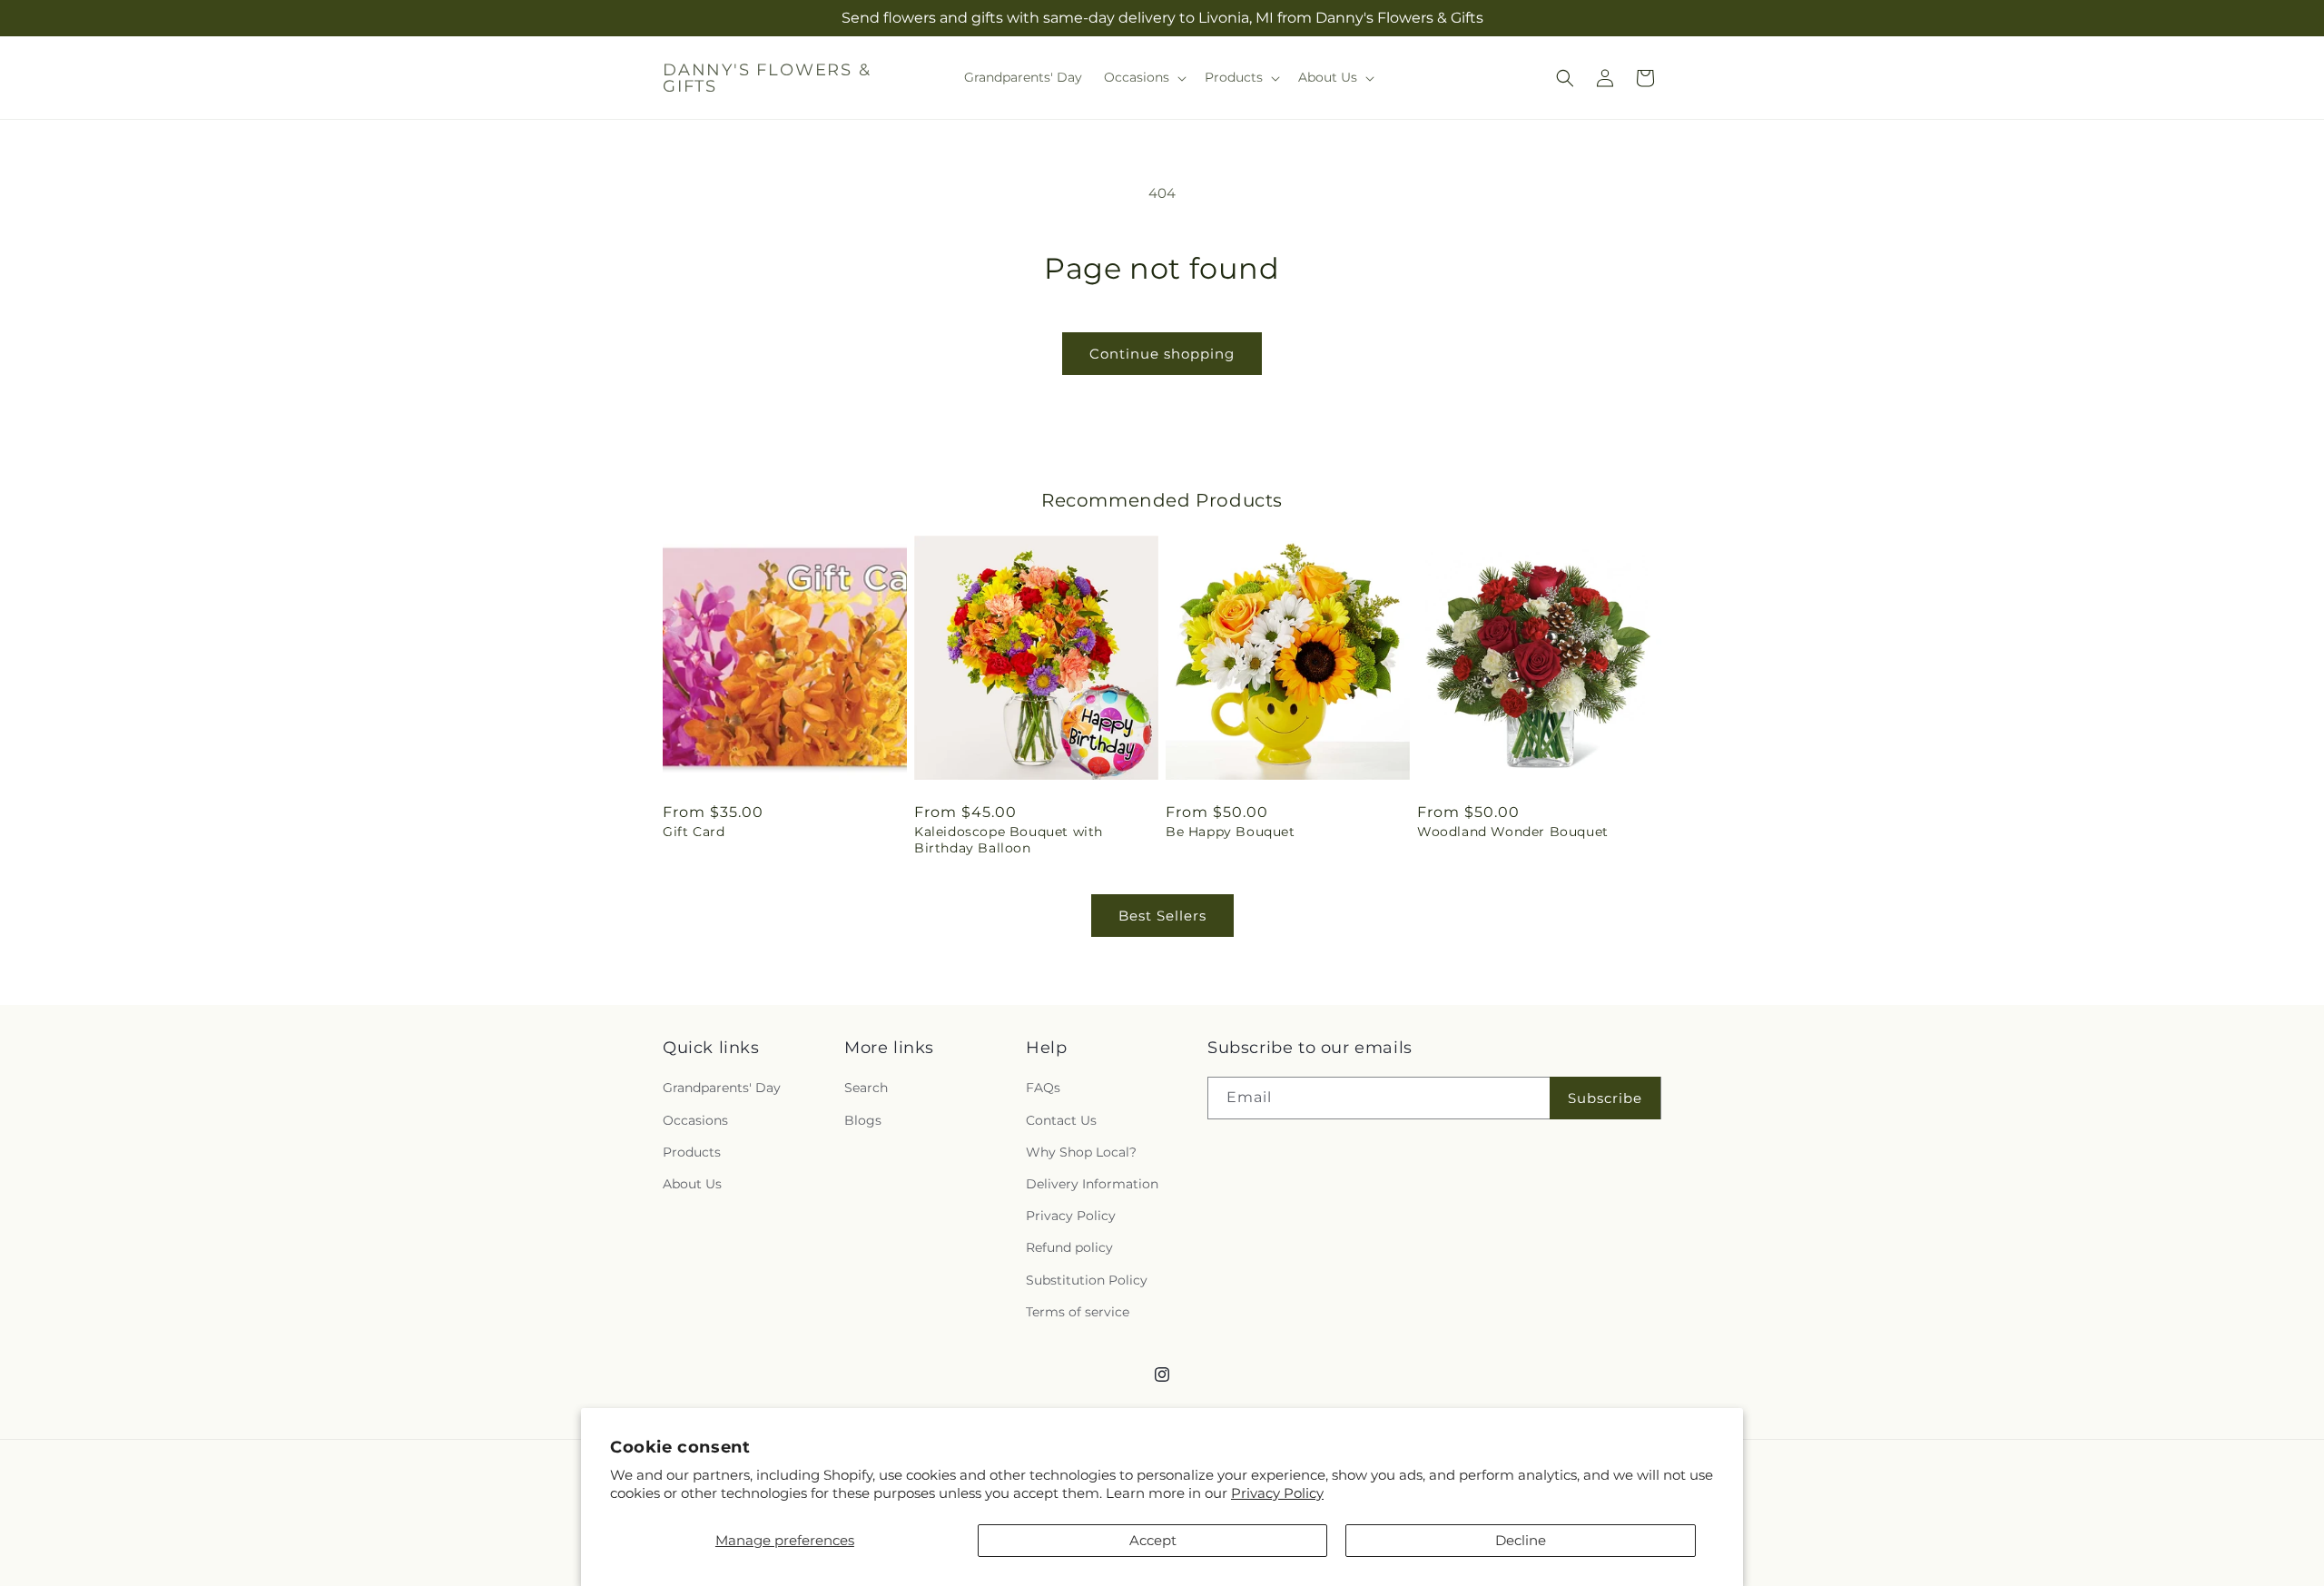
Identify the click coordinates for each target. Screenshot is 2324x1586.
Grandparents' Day (722, 1089)
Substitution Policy (1087, 1280)
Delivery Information (1092, 1184)
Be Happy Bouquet (1231, 832)
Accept (1153, 1540)
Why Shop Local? (1081, 1152)
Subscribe (1605, 1098)
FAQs (1043, 1089)
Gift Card (694, 832)
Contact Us (1061, 1120)
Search (866, 1089)
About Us (692, 1184)
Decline (1521, 1540)
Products (692, 1152)
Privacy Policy (1277, 1493)
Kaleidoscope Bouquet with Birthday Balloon (1009, 840)
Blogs (863, 1120)
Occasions (695, 1120)
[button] (1143, 77)
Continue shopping (1162, 354)
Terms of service (1078, 1312)
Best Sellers (1162, 916)
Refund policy (1069, 1248)
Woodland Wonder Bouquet (1513, 832)
